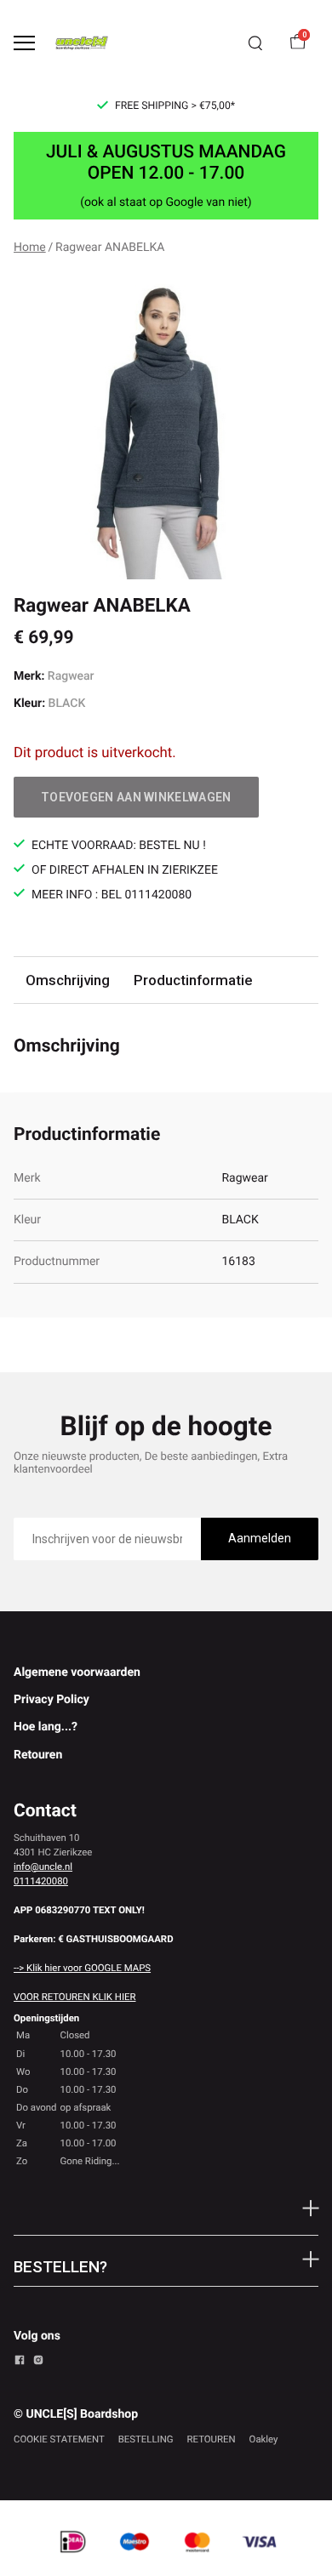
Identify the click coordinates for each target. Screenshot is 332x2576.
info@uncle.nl (43, 1866)
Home (30, 248)
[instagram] (38, 2362)
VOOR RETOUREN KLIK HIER (74, 1997)
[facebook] (20, 2362)
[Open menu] (24, 43)
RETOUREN (212, 2439)
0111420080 (41, 1881)
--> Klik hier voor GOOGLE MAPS (82, 1968)
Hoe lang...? (46, 1727)
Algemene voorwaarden (77, 1673)
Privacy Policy (52, 1700)
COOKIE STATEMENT (59, 2439)
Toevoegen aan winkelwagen (136, 797)
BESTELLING (146, 2439)
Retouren (38, 1755)
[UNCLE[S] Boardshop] (82, 43)
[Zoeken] (255, 43)
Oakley (264, 2439)
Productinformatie (193, 980)
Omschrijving (68, 980)
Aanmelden (260, 1538)
